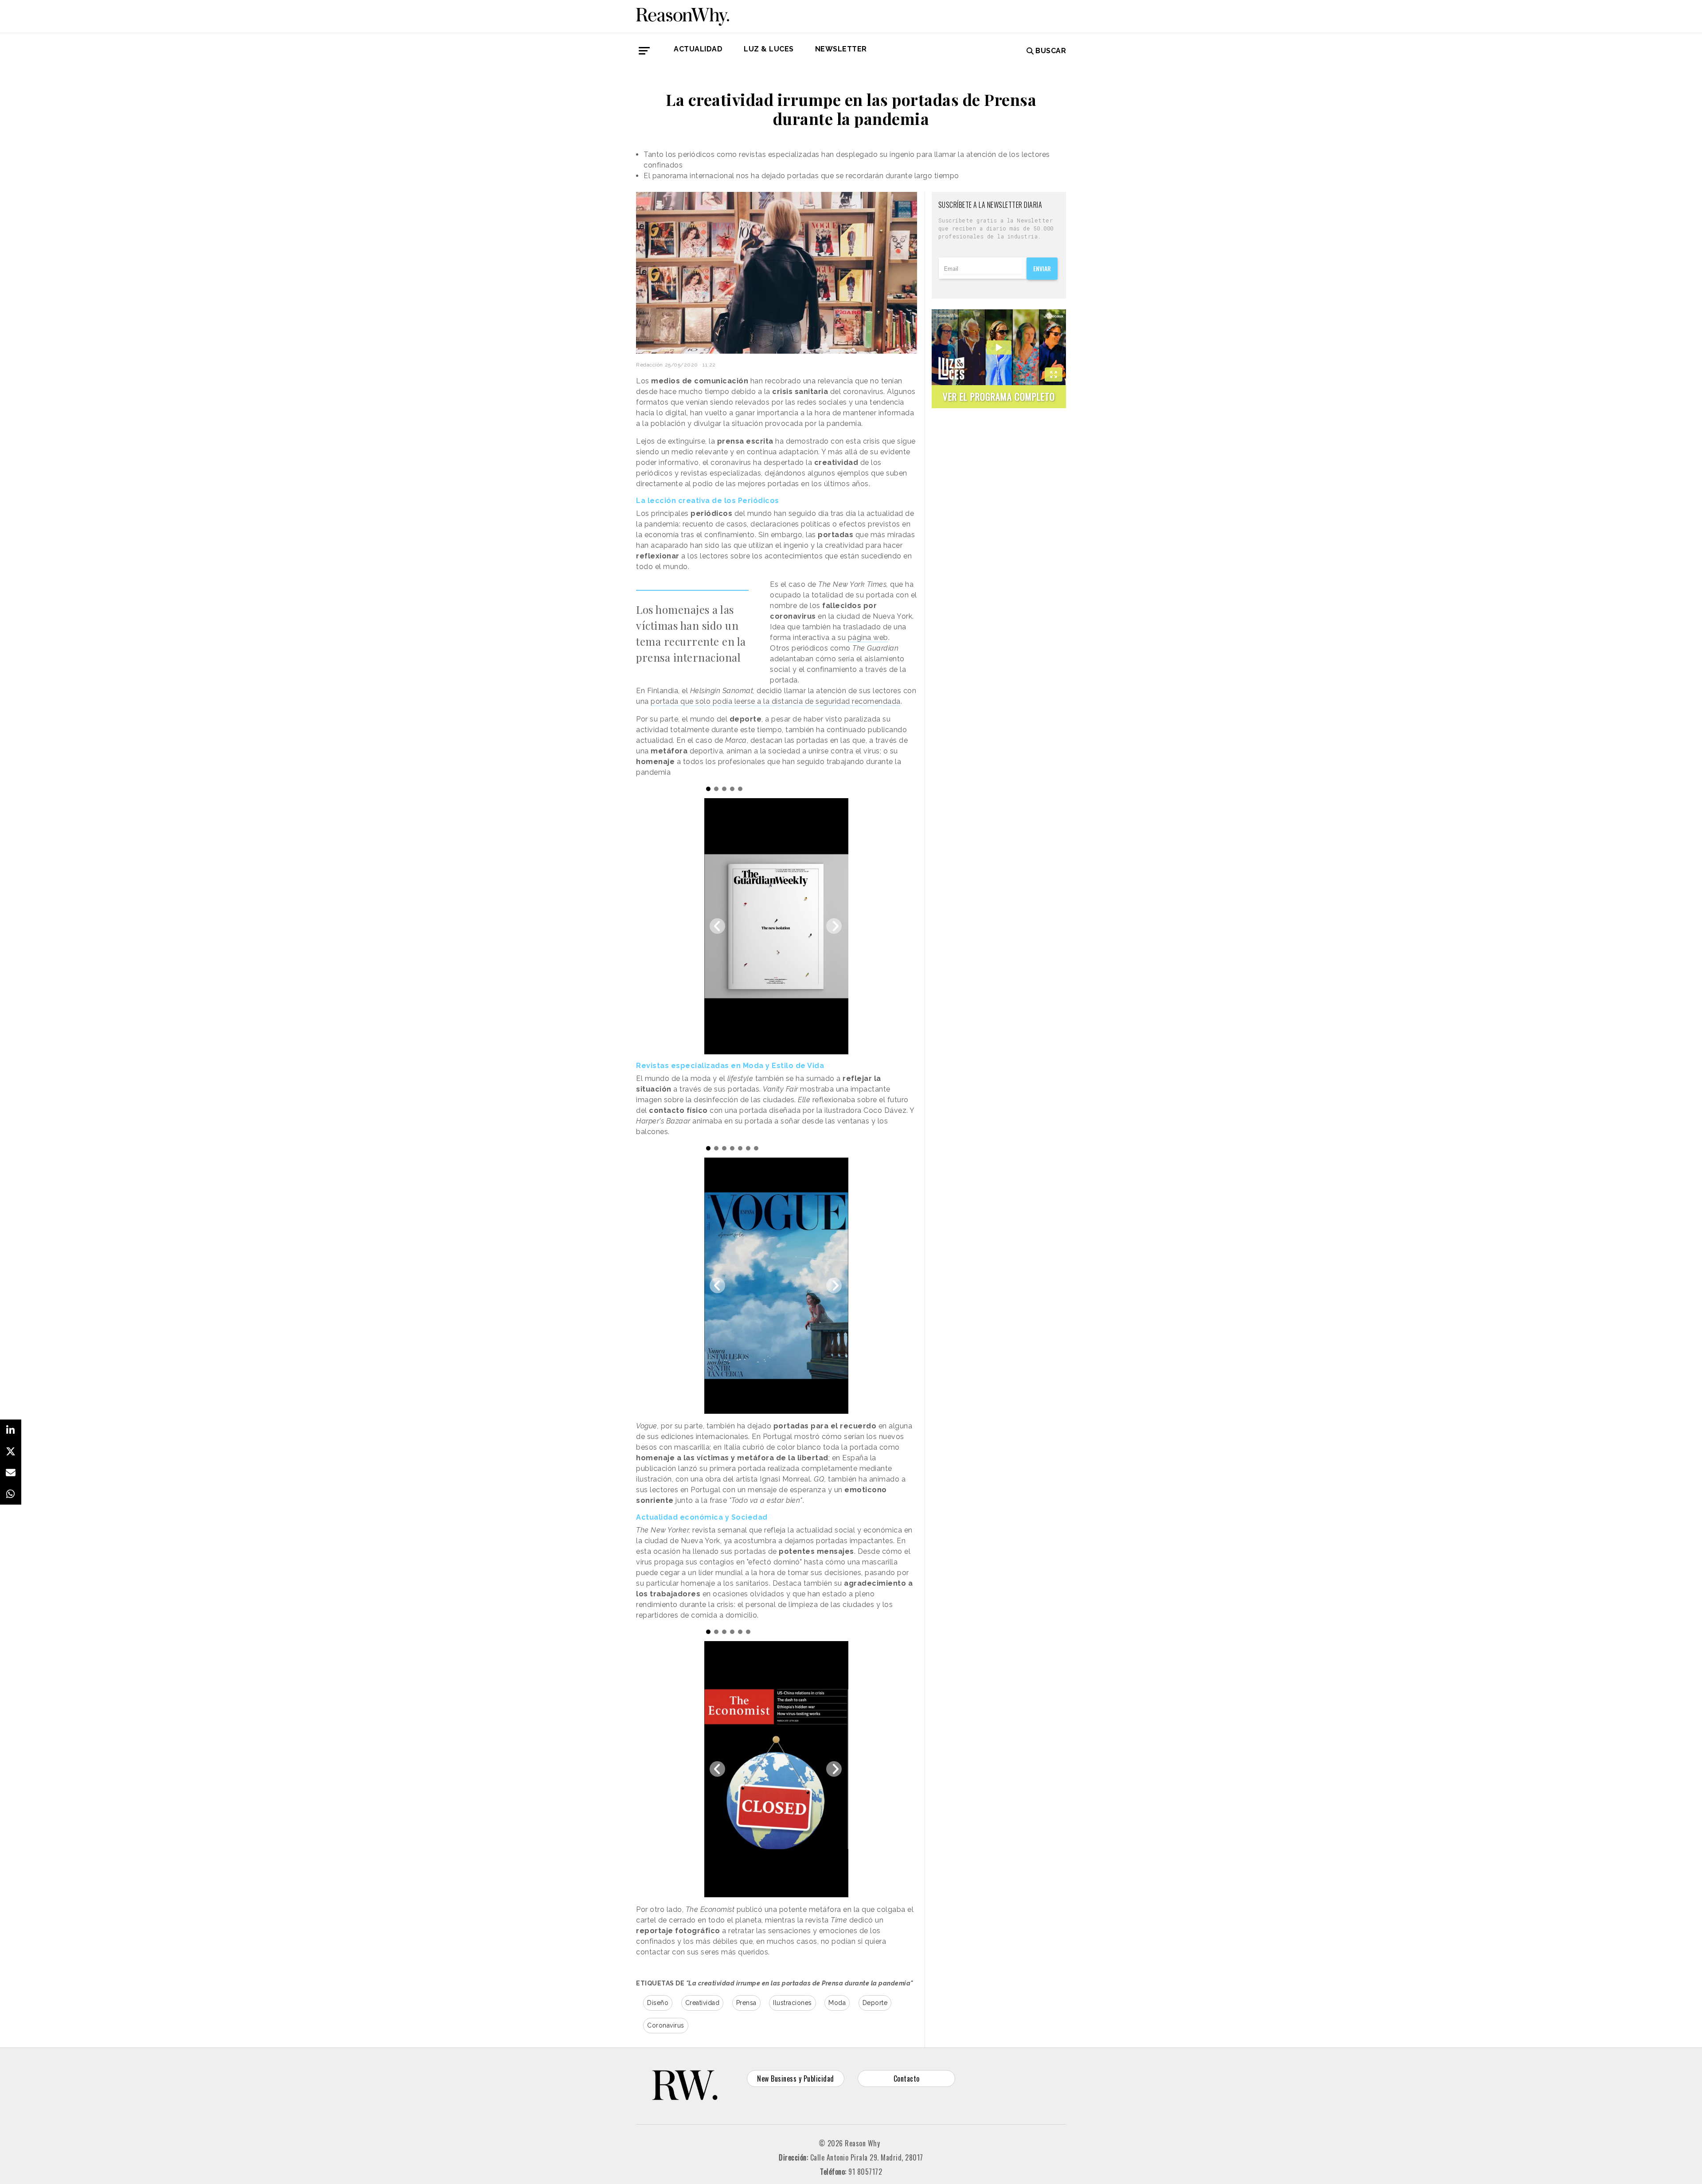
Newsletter (841, 49)
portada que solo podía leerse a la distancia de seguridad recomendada (776, 701)
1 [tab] (708, 789)
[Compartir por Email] (11, 1473)
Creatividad (703, 2003)
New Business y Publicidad (796, 2079)
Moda (837, 2003)
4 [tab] (732, 789)
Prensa (746, 2003)
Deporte (875, 2003)
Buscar (1051, 51)
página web (868, 638)
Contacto (907, 2079)
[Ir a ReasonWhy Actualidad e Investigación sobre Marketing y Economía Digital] (683, 15)
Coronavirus (666, 2025)
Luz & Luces (769, 49)
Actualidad (698, 49)
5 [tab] (740, 789)
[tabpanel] (776, 926)
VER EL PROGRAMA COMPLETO (999, 396)
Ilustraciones (792, 2003)
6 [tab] (748, 1148)
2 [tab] (716, 789)
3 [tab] (724, 789)
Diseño (658, 2003)
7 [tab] (756, 1148)
